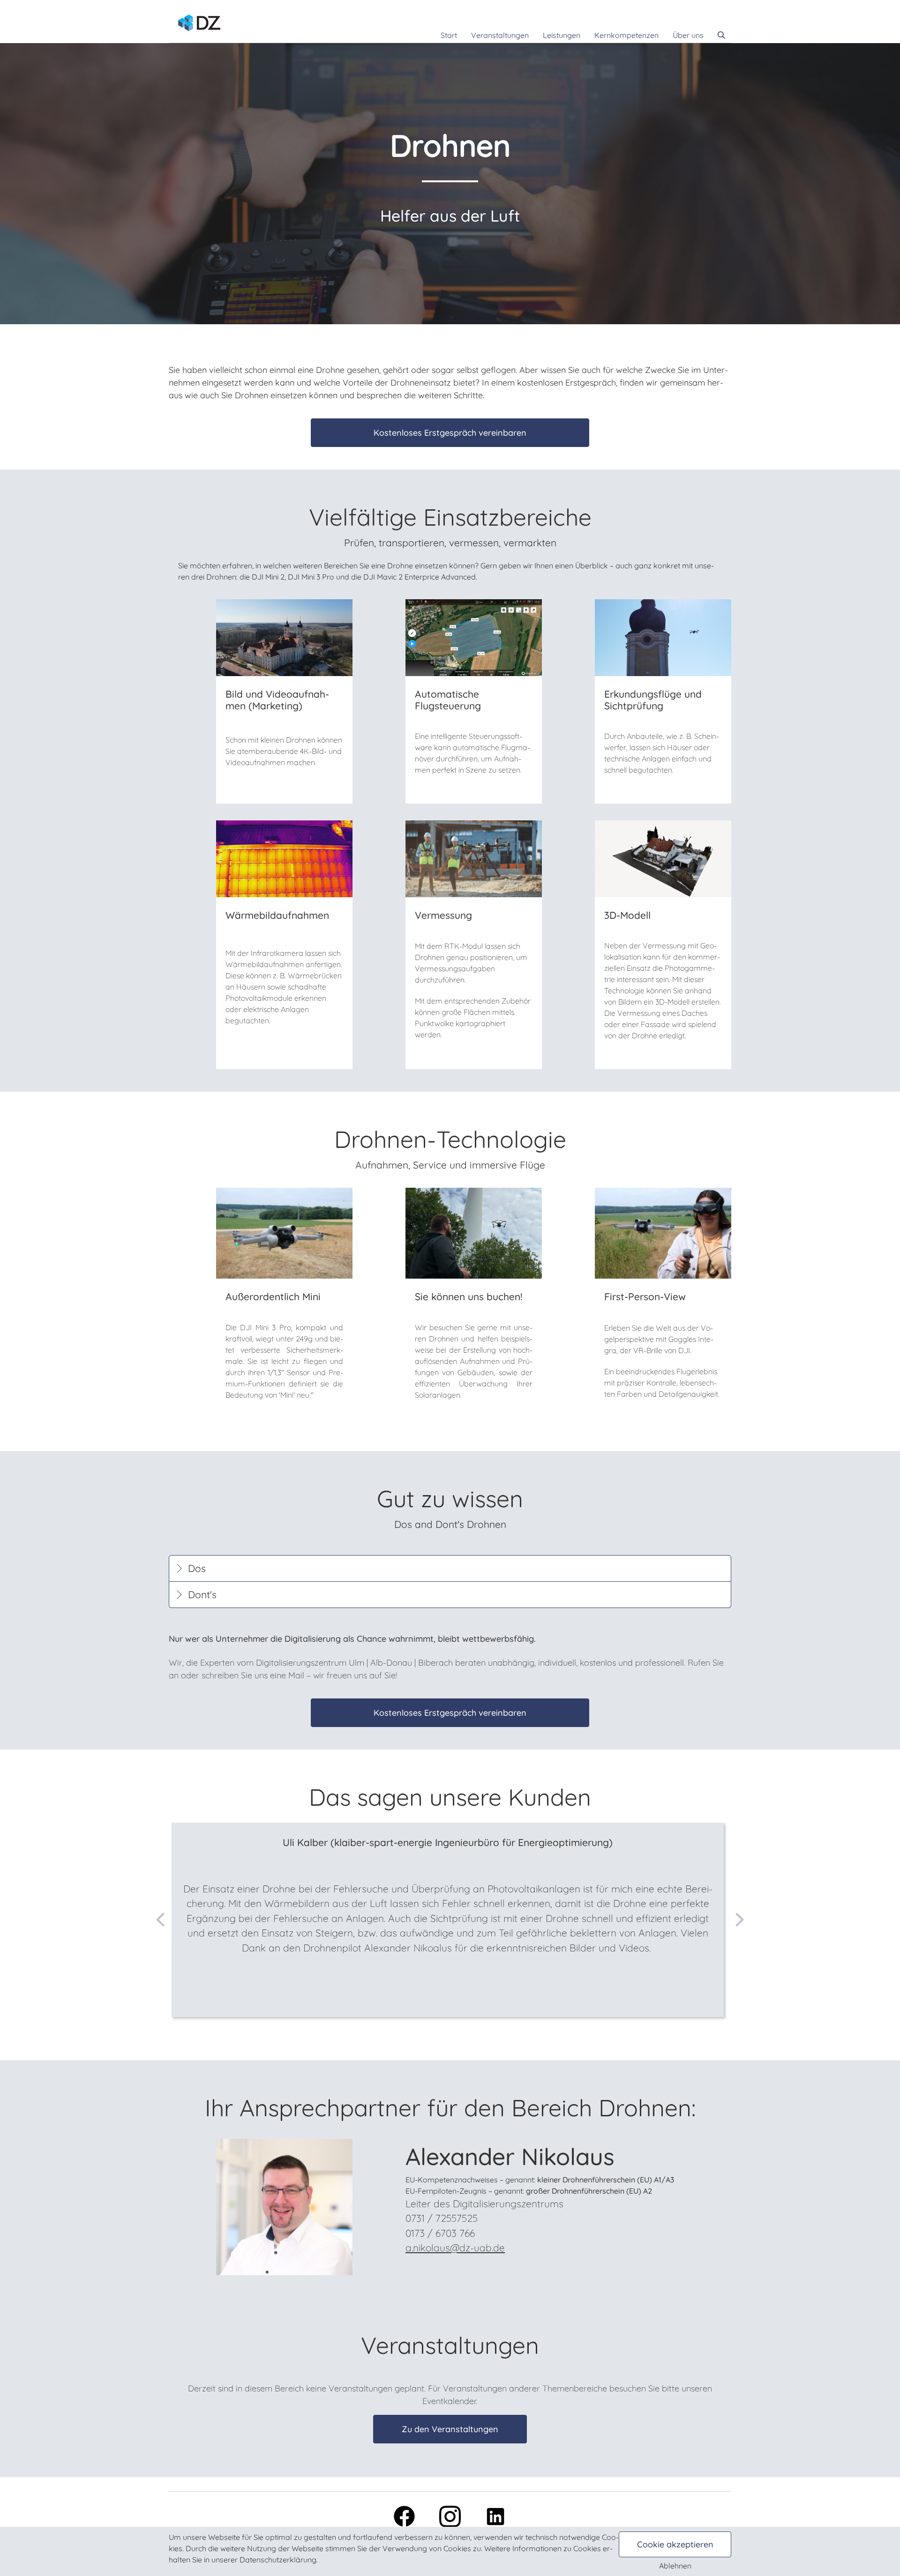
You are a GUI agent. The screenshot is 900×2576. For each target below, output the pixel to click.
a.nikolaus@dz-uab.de (455, 2248)
